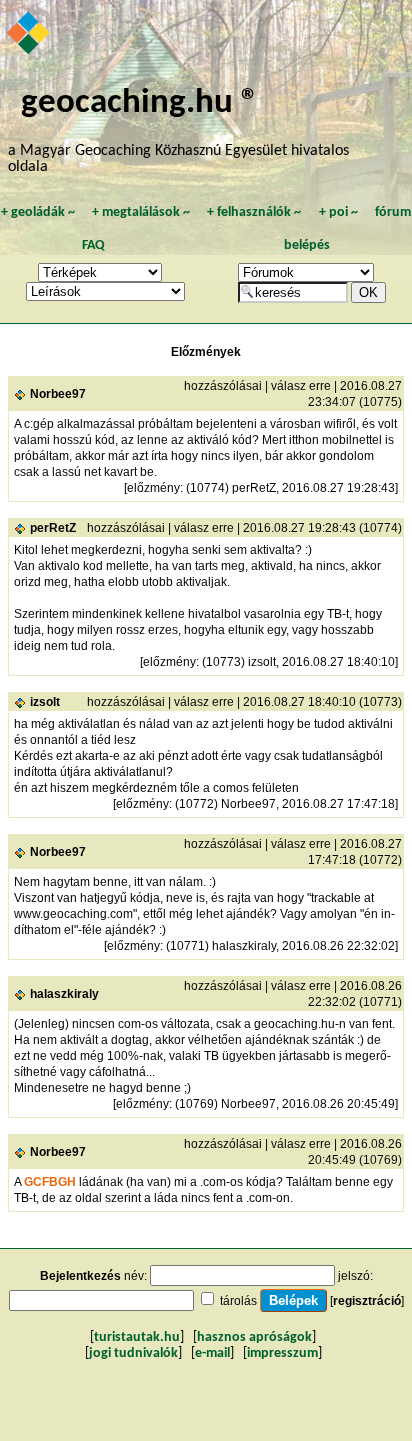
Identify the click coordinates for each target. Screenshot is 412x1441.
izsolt (45, 702)
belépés (307, 245)
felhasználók (254, 212)
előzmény (153, 488)
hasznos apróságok (254, 1337)
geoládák (38, 212)
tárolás (238, 1301)
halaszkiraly (64, 994)
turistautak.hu (137, 1337)
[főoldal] (29, 35)
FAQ (93, 245)
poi (338, 212)
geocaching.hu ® (140, 103)
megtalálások (141, 212)
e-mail (212, 1353)
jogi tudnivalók (133, 1353)
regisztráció (367, 1301)
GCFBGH (50, 1182)
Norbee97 (58, 394)
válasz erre (301, 386)
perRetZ (53, 528)
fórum (393, 212)
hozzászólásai (223, 386)
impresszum (282, 1353)
